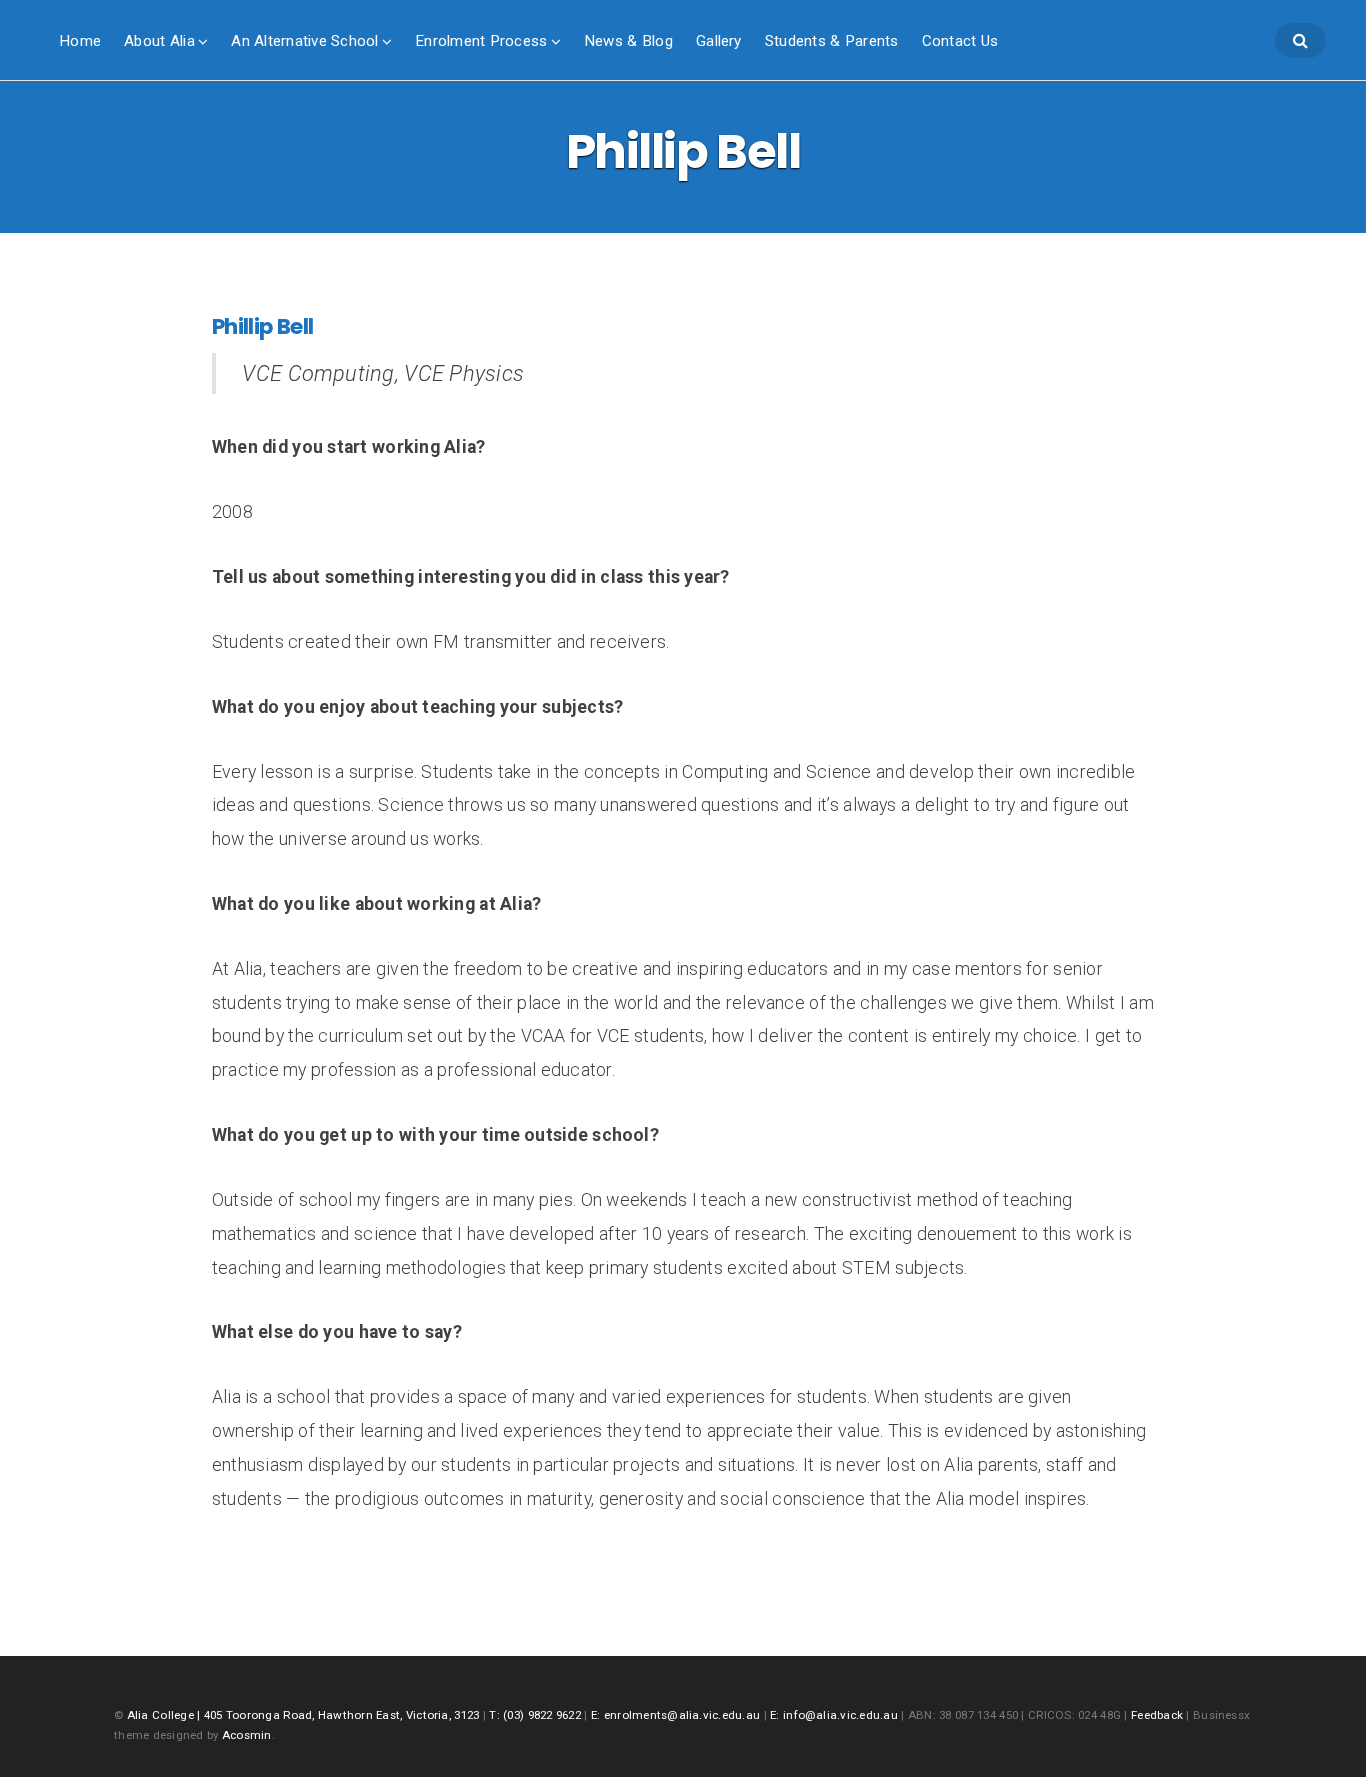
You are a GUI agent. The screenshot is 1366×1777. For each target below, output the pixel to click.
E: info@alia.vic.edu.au (834, 1715)
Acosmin (247, 1735)
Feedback (1157, 1715)
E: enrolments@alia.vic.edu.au (675, 1715)
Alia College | (165, 1715)
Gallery (719, 41)
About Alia (159, 41)
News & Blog (628, 41)
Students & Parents (832, 41)
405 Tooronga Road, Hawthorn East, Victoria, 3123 (343, 1715)
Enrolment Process (481, 41)
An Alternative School (304, 41)
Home (80, 41)
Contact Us (960, 41)
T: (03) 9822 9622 (535, 1715)
